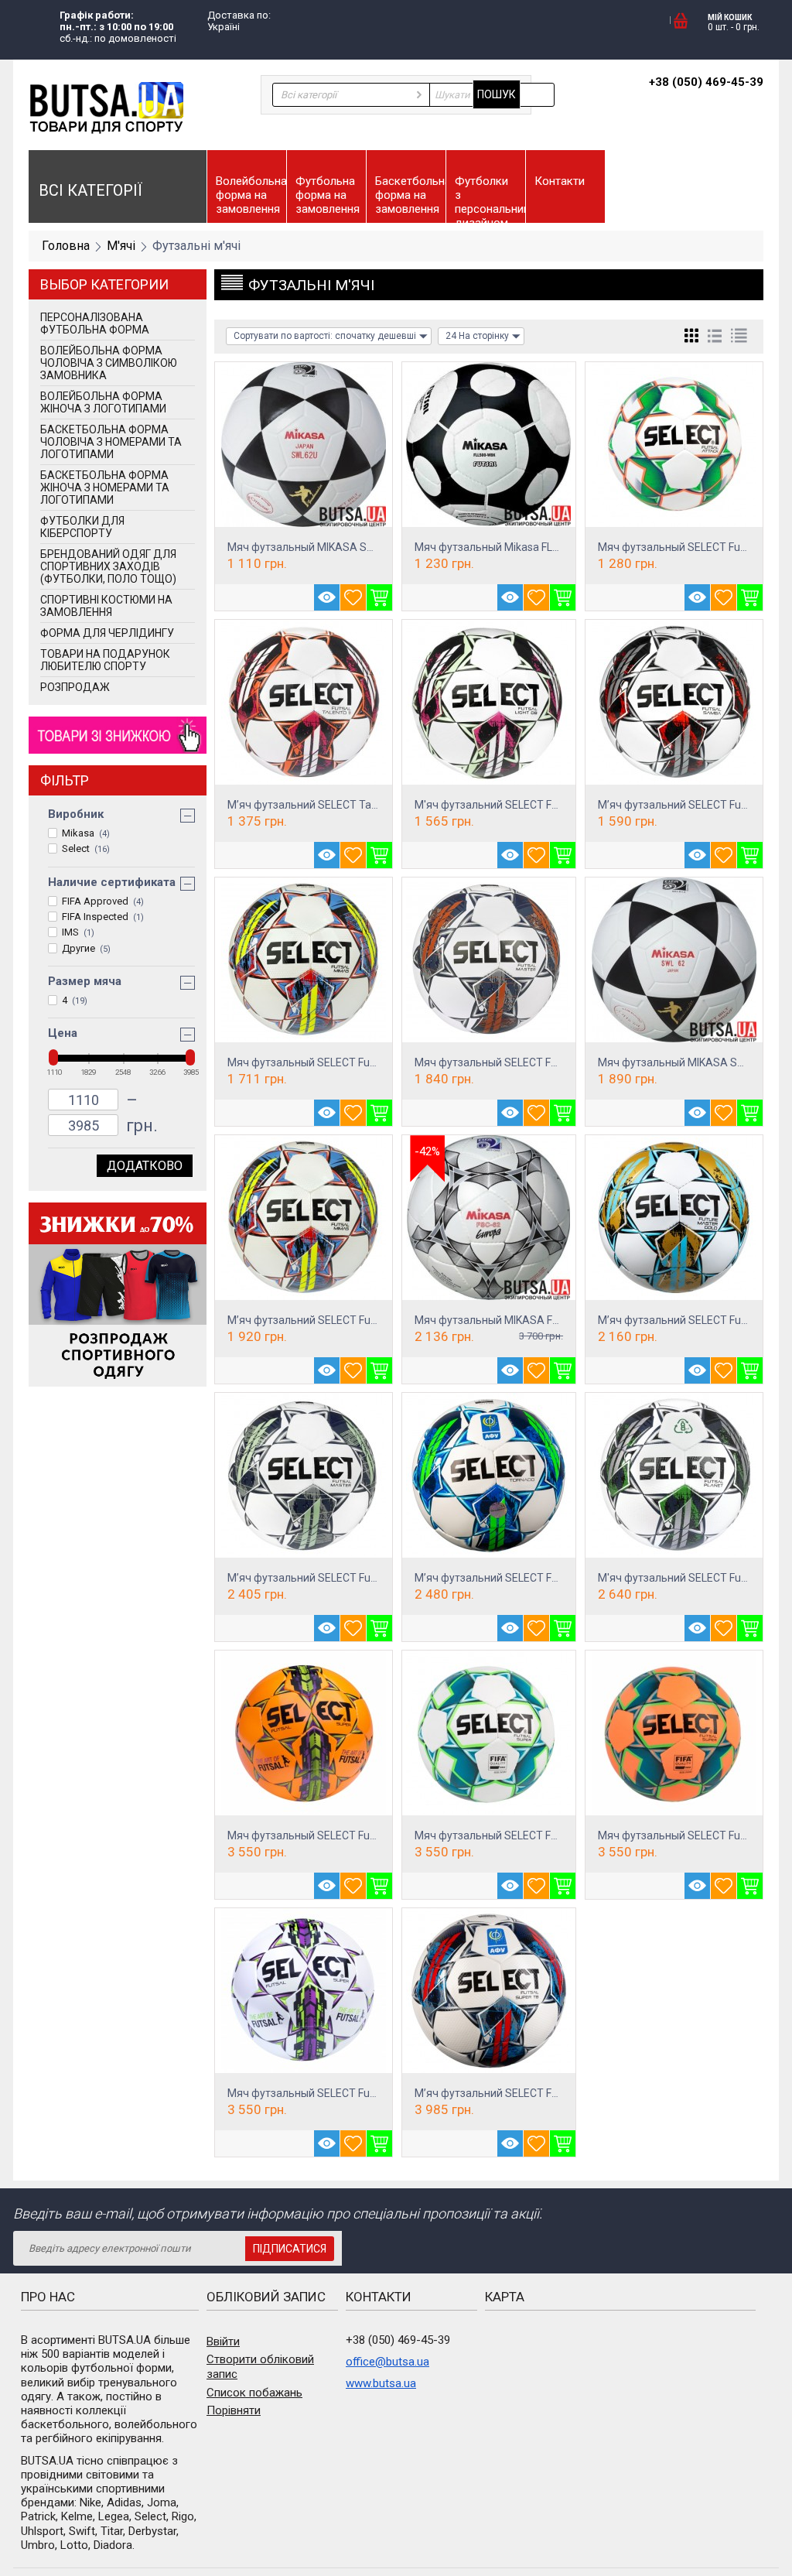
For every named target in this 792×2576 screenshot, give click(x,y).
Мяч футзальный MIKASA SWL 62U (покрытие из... (353, 547)
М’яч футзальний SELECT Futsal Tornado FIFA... (531, 1578)
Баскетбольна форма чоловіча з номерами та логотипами (111, 442)
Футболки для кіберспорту (82, 527)
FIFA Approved (103, 901)
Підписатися (290, 2249)
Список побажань (254, 2393)
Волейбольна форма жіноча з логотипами (103, 402)
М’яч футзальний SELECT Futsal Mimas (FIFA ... (343, 1320)
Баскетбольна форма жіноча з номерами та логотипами (105, 487)
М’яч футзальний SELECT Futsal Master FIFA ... (342, 1578)
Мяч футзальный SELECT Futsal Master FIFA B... (533, 1062)
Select (86, 848)
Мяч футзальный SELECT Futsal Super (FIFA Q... (345, 1835)
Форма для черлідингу (107, 633)
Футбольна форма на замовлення (328, 195)
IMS (78, 932)
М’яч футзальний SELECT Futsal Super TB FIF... (529, 2093)
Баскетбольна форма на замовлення (410, 195)
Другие (86, 948)
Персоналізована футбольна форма (95, 323)
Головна (66, 246)
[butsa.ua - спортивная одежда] (106, 107)
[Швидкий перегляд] (327, 597)
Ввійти (223, 2342)
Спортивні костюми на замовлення (106, 606)
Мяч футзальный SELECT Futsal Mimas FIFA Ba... (348, 1062)
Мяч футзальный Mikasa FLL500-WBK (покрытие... (540, 547)
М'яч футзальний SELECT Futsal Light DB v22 (526, 805)
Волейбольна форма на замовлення (251, 195)
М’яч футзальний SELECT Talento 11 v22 (329, 805)
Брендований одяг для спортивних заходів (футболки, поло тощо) (108, 566)
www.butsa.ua (381, 2383)
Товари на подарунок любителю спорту (105, 660)
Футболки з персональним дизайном (490, 198)
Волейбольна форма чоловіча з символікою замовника (109, 363)
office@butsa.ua (387, 2362)
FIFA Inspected (103, 917)
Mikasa (86, 833)
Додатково (145, 1166)
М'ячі (121, 246)
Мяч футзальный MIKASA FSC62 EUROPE (518, 1320)
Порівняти (234, 2410)
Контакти (560, 181)
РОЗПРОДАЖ (75, 687)
